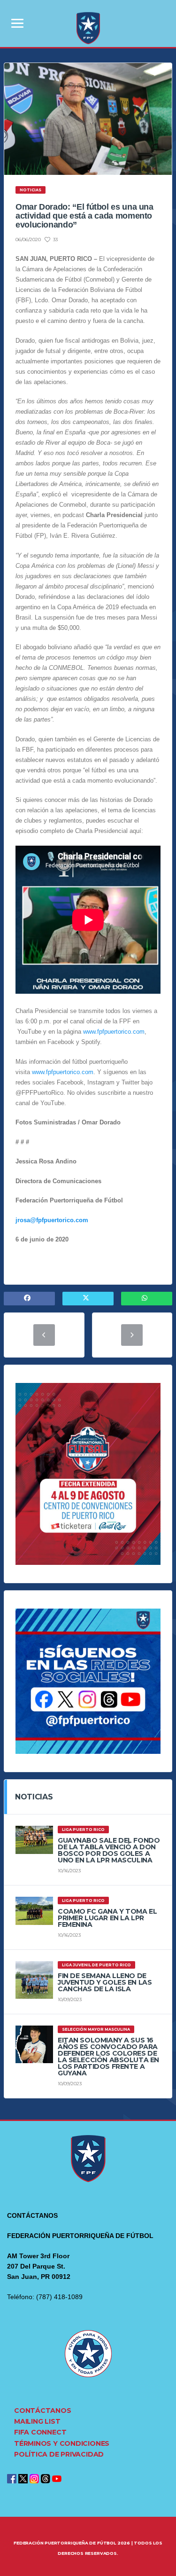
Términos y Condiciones (62, 2443)
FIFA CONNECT (40, 2432)
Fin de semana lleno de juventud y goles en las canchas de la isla (105, 1982)
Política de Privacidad (59, 2454)
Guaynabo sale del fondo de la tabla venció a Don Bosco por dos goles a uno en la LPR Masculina (109, 1850)
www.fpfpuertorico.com (114, 1032)
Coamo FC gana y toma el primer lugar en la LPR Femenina (107, 1918)
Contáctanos (43, 2411)
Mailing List (37, 2421)
